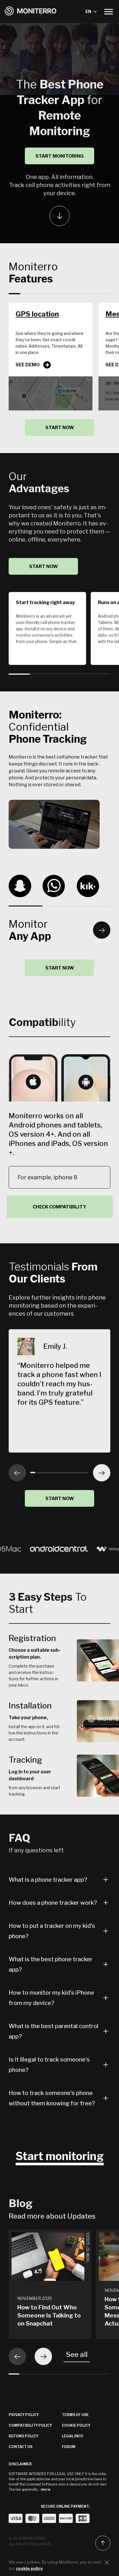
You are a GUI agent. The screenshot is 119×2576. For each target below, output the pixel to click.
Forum (69, 2447)
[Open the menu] (109, 12)
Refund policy (24, 2436)
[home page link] (31, 12)
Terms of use (75, 2415)
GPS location (37, 314)
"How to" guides (88, 2247)
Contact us (21, 2447)
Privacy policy (24, 2415)
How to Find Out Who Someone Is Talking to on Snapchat (49, 2315)
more (45, 2489)
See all (77, 2355)
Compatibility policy (30, 2425)
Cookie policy (76, 2425)
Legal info (72, 2436)
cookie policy (29, 2568)
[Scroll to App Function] (59, 216)
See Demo (28, 365)
